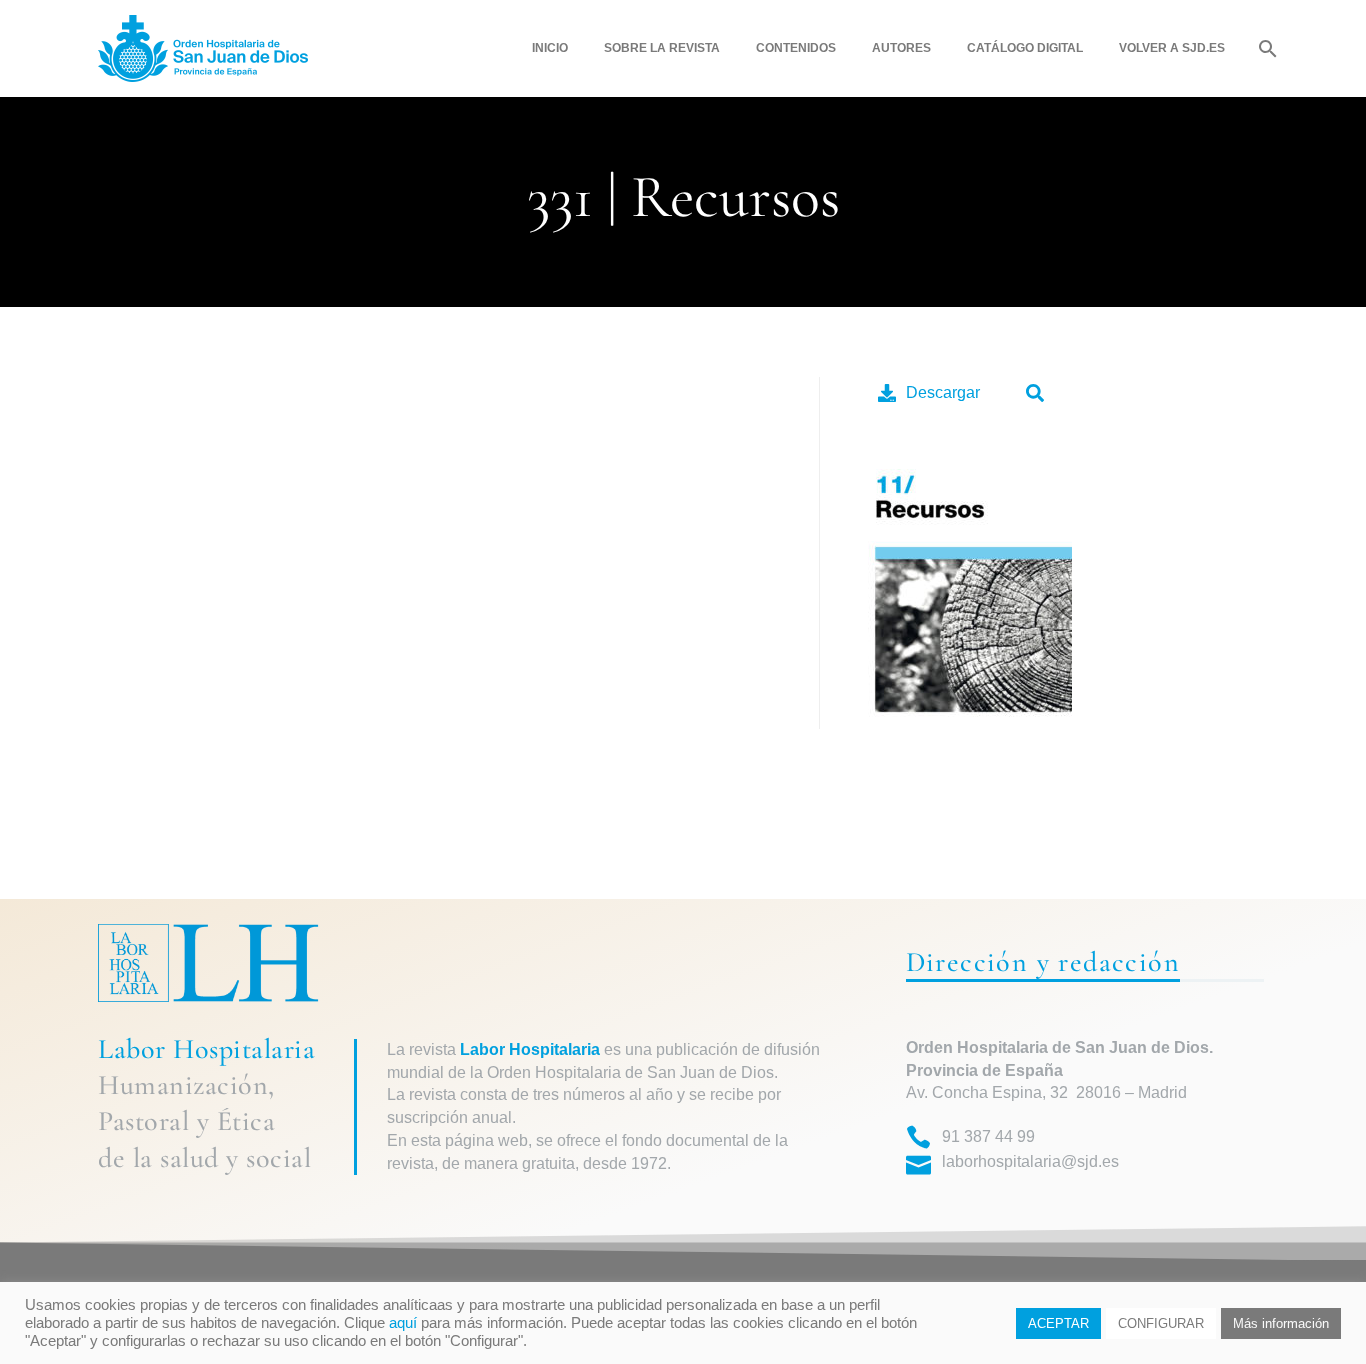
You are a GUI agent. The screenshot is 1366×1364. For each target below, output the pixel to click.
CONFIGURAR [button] (1161, 1323)
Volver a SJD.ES (1172, 48)
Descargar (943, 392)
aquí (403, 1323)
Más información (1281, 1323)
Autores (901, 48)
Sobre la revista (662, 48)
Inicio (550, 48)
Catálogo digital (1025, 48)
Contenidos (796, 48)
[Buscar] (1265, 48)
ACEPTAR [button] (1058, 1323)
